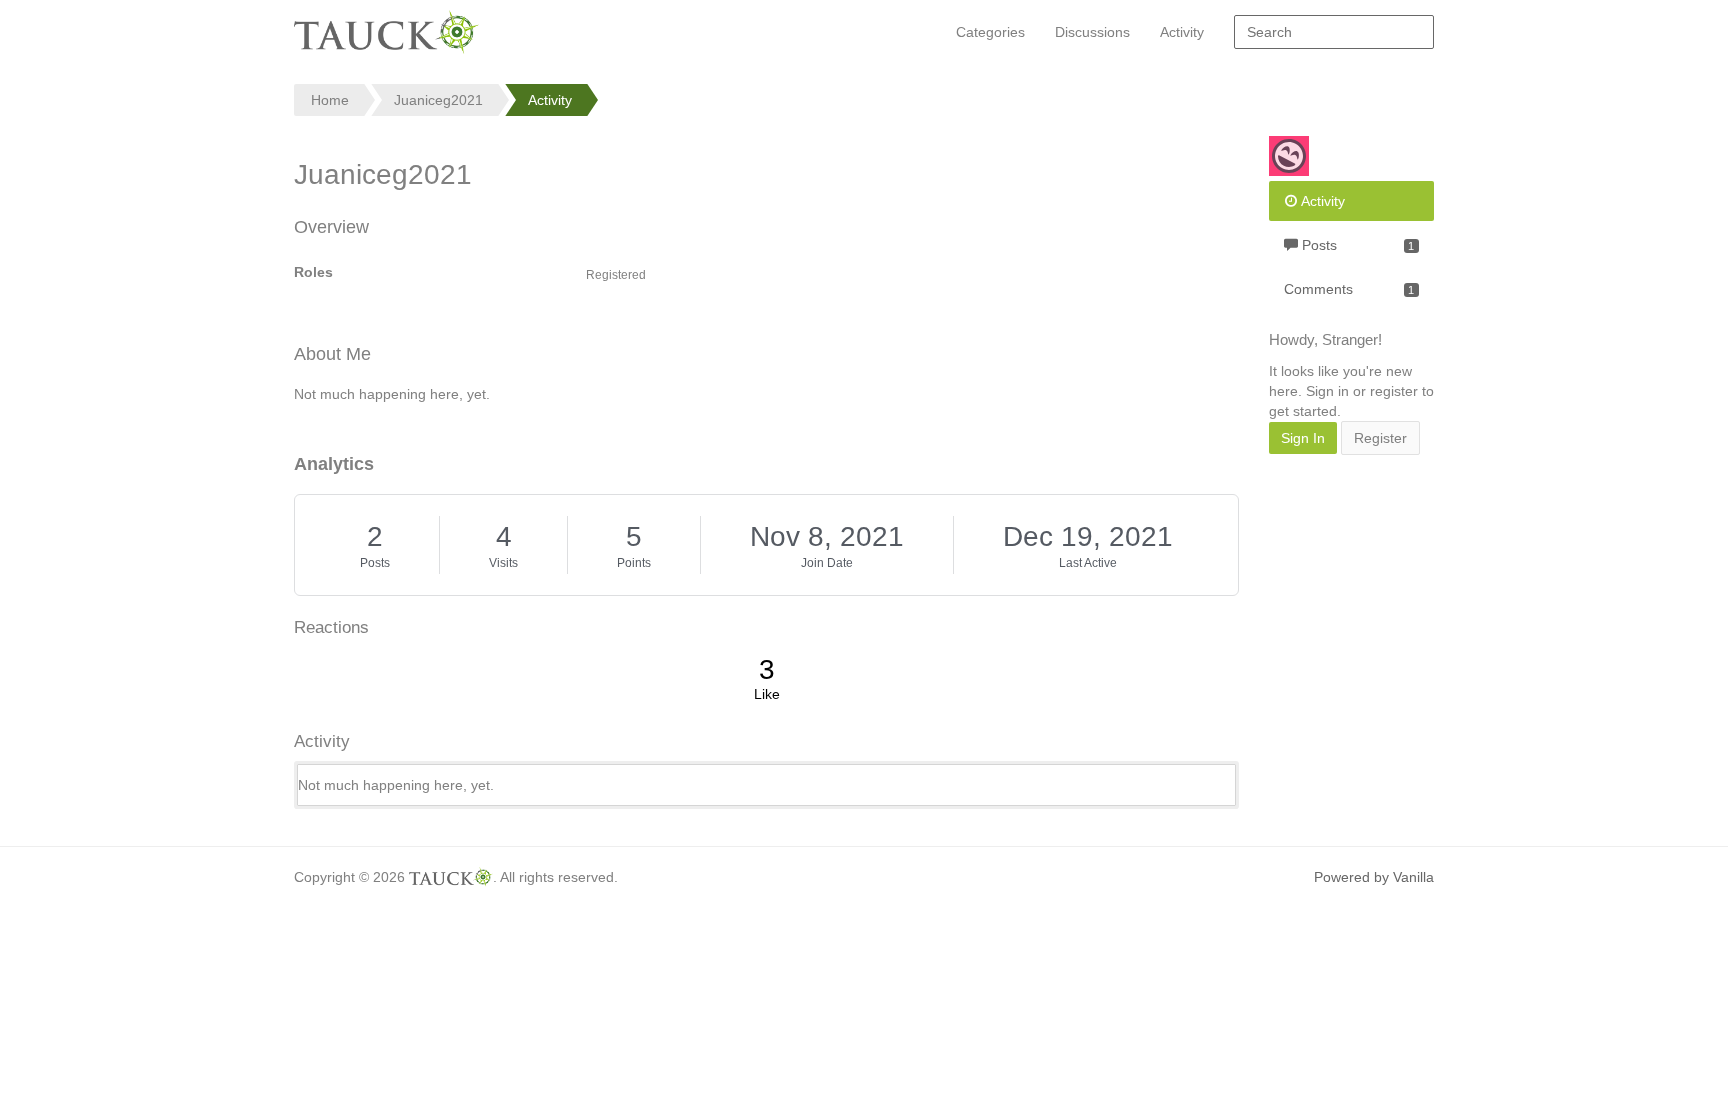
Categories (990, 32)
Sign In (1303, 438)
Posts (375, 563)
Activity (1182, 32)
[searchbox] (1334, 32)
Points (634, 563)
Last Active (1088, 563)
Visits (503, 563)
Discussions (1092, 32)
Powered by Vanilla (1374, 877)
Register (1380, 438)
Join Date (827, 563)
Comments (1349, 289)
